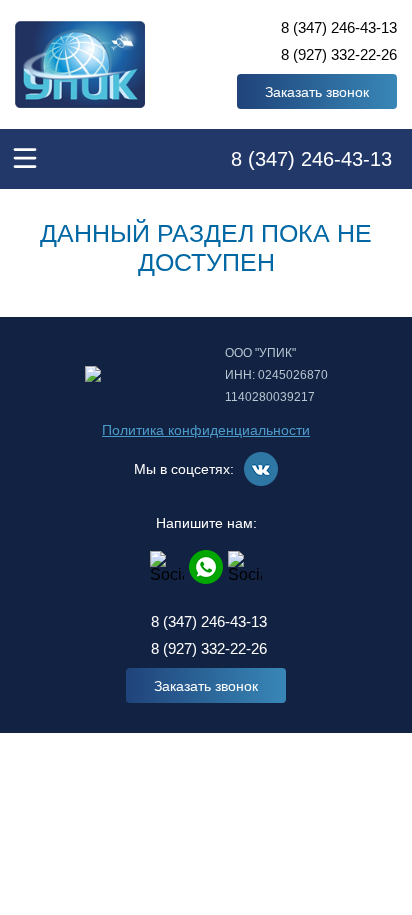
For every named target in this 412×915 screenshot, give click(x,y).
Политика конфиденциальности (206, 430)
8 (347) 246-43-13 (339, 27)
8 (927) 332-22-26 (339, 54)
